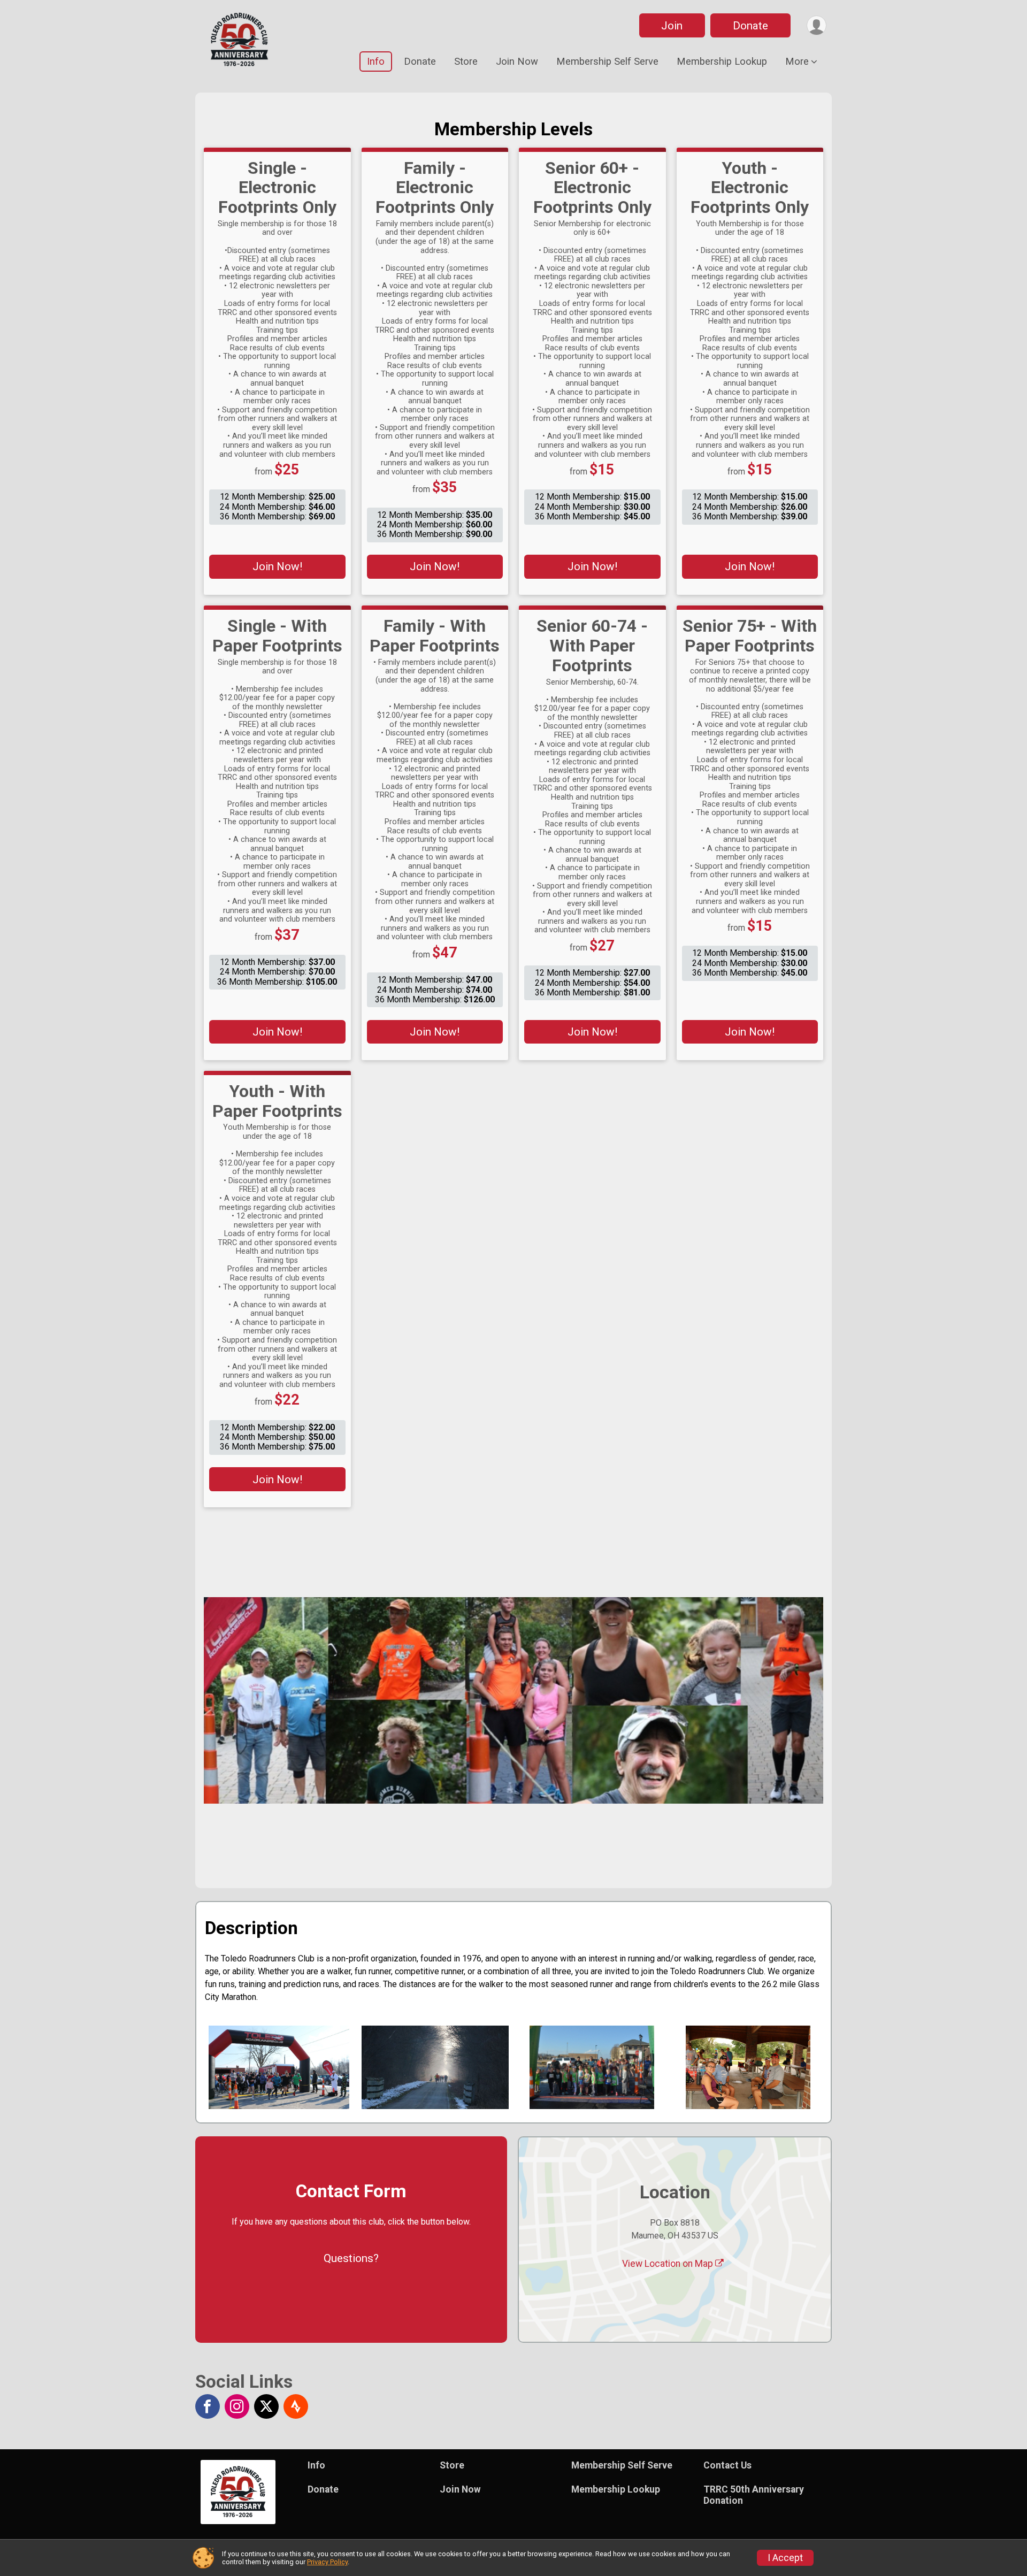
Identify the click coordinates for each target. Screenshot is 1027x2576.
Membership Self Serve (607, 61)
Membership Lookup (722, 61)
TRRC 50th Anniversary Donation (754, 2495)
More (797, 61)
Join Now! (277, 566)
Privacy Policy (327, 2562)
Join (672, 26)
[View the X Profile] (266, 2406)
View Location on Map (669, 2264)
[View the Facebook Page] (208, 2406)
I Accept (785, 2558)
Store (466, 61)
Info (376, 61)
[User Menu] (817, 25)
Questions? (351, 2258)
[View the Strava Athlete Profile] (296, 2406)
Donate (750, 26)
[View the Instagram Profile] (237, 2406)
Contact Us (727, 2465)
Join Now (517, 61)
